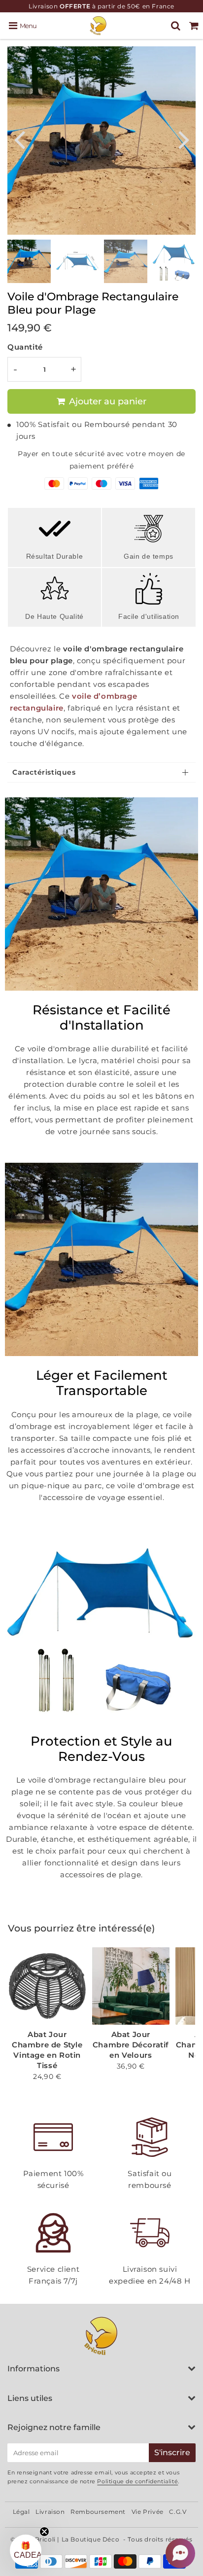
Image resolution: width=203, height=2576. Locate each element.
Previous (19, 139)
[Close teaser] (44, 2532)
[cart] (194, 26)
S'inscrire (172, 2452)
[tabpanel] (29, 261)
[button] (180, 2553)
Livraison (50, 2512)
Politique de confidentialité (137, 2481)
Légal (21, 2512)
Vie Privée (148, 2512)
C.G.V (178, 2512)
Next (184, 139)
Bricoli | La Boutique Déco (77, 2539)
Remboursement (98, 2512)
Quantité (25, 347)
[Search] (176, 26)
